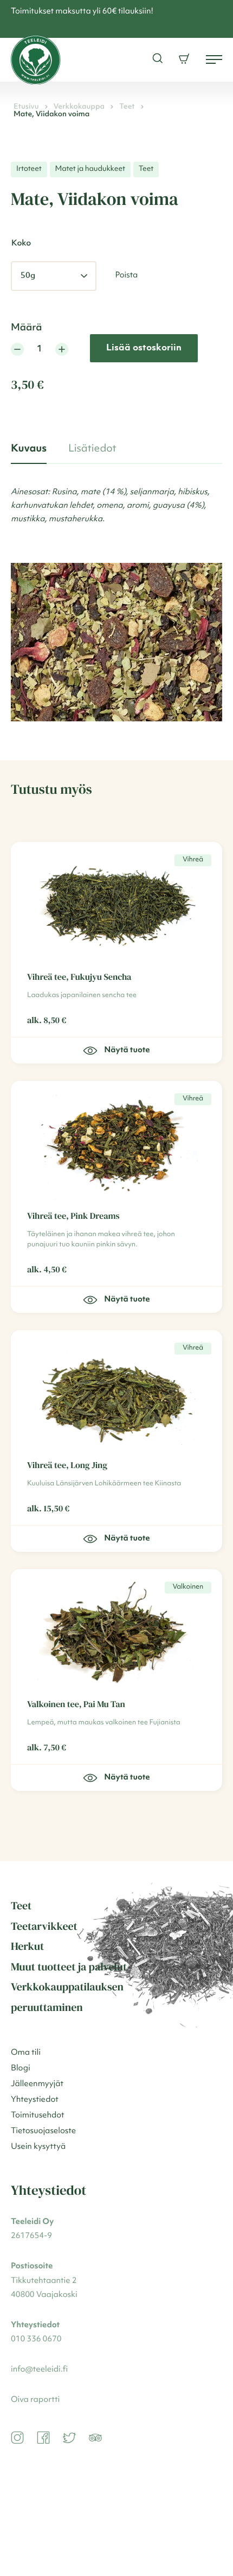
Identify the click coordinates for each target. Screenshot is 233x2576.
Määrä (26, 328)
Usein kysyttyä (38, 2147)
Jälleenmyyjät (37, 2084)
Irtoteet (29, 169)
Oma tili (26, 2053)
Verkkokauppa (79, 107)
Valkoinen (188, 1587)
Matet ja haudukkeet (90, 169)
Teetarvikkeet (44, 1926)
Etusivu (26, 107)
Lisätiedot (92, 449)
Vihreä (193, 860)
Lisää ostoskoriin (144, 348)
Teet (127, 107)
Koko (21, 244)
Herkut (27, 1946)
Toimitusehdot (38, 2116)
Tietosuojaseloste (43, 2131)
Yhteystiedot (35, 2100)
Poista (126, 275)
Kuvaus (29, 449)
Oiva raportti (35, 2400)
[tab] (29, 449)
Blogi (21, 2069)
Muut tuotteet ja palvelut (69, 1967)
